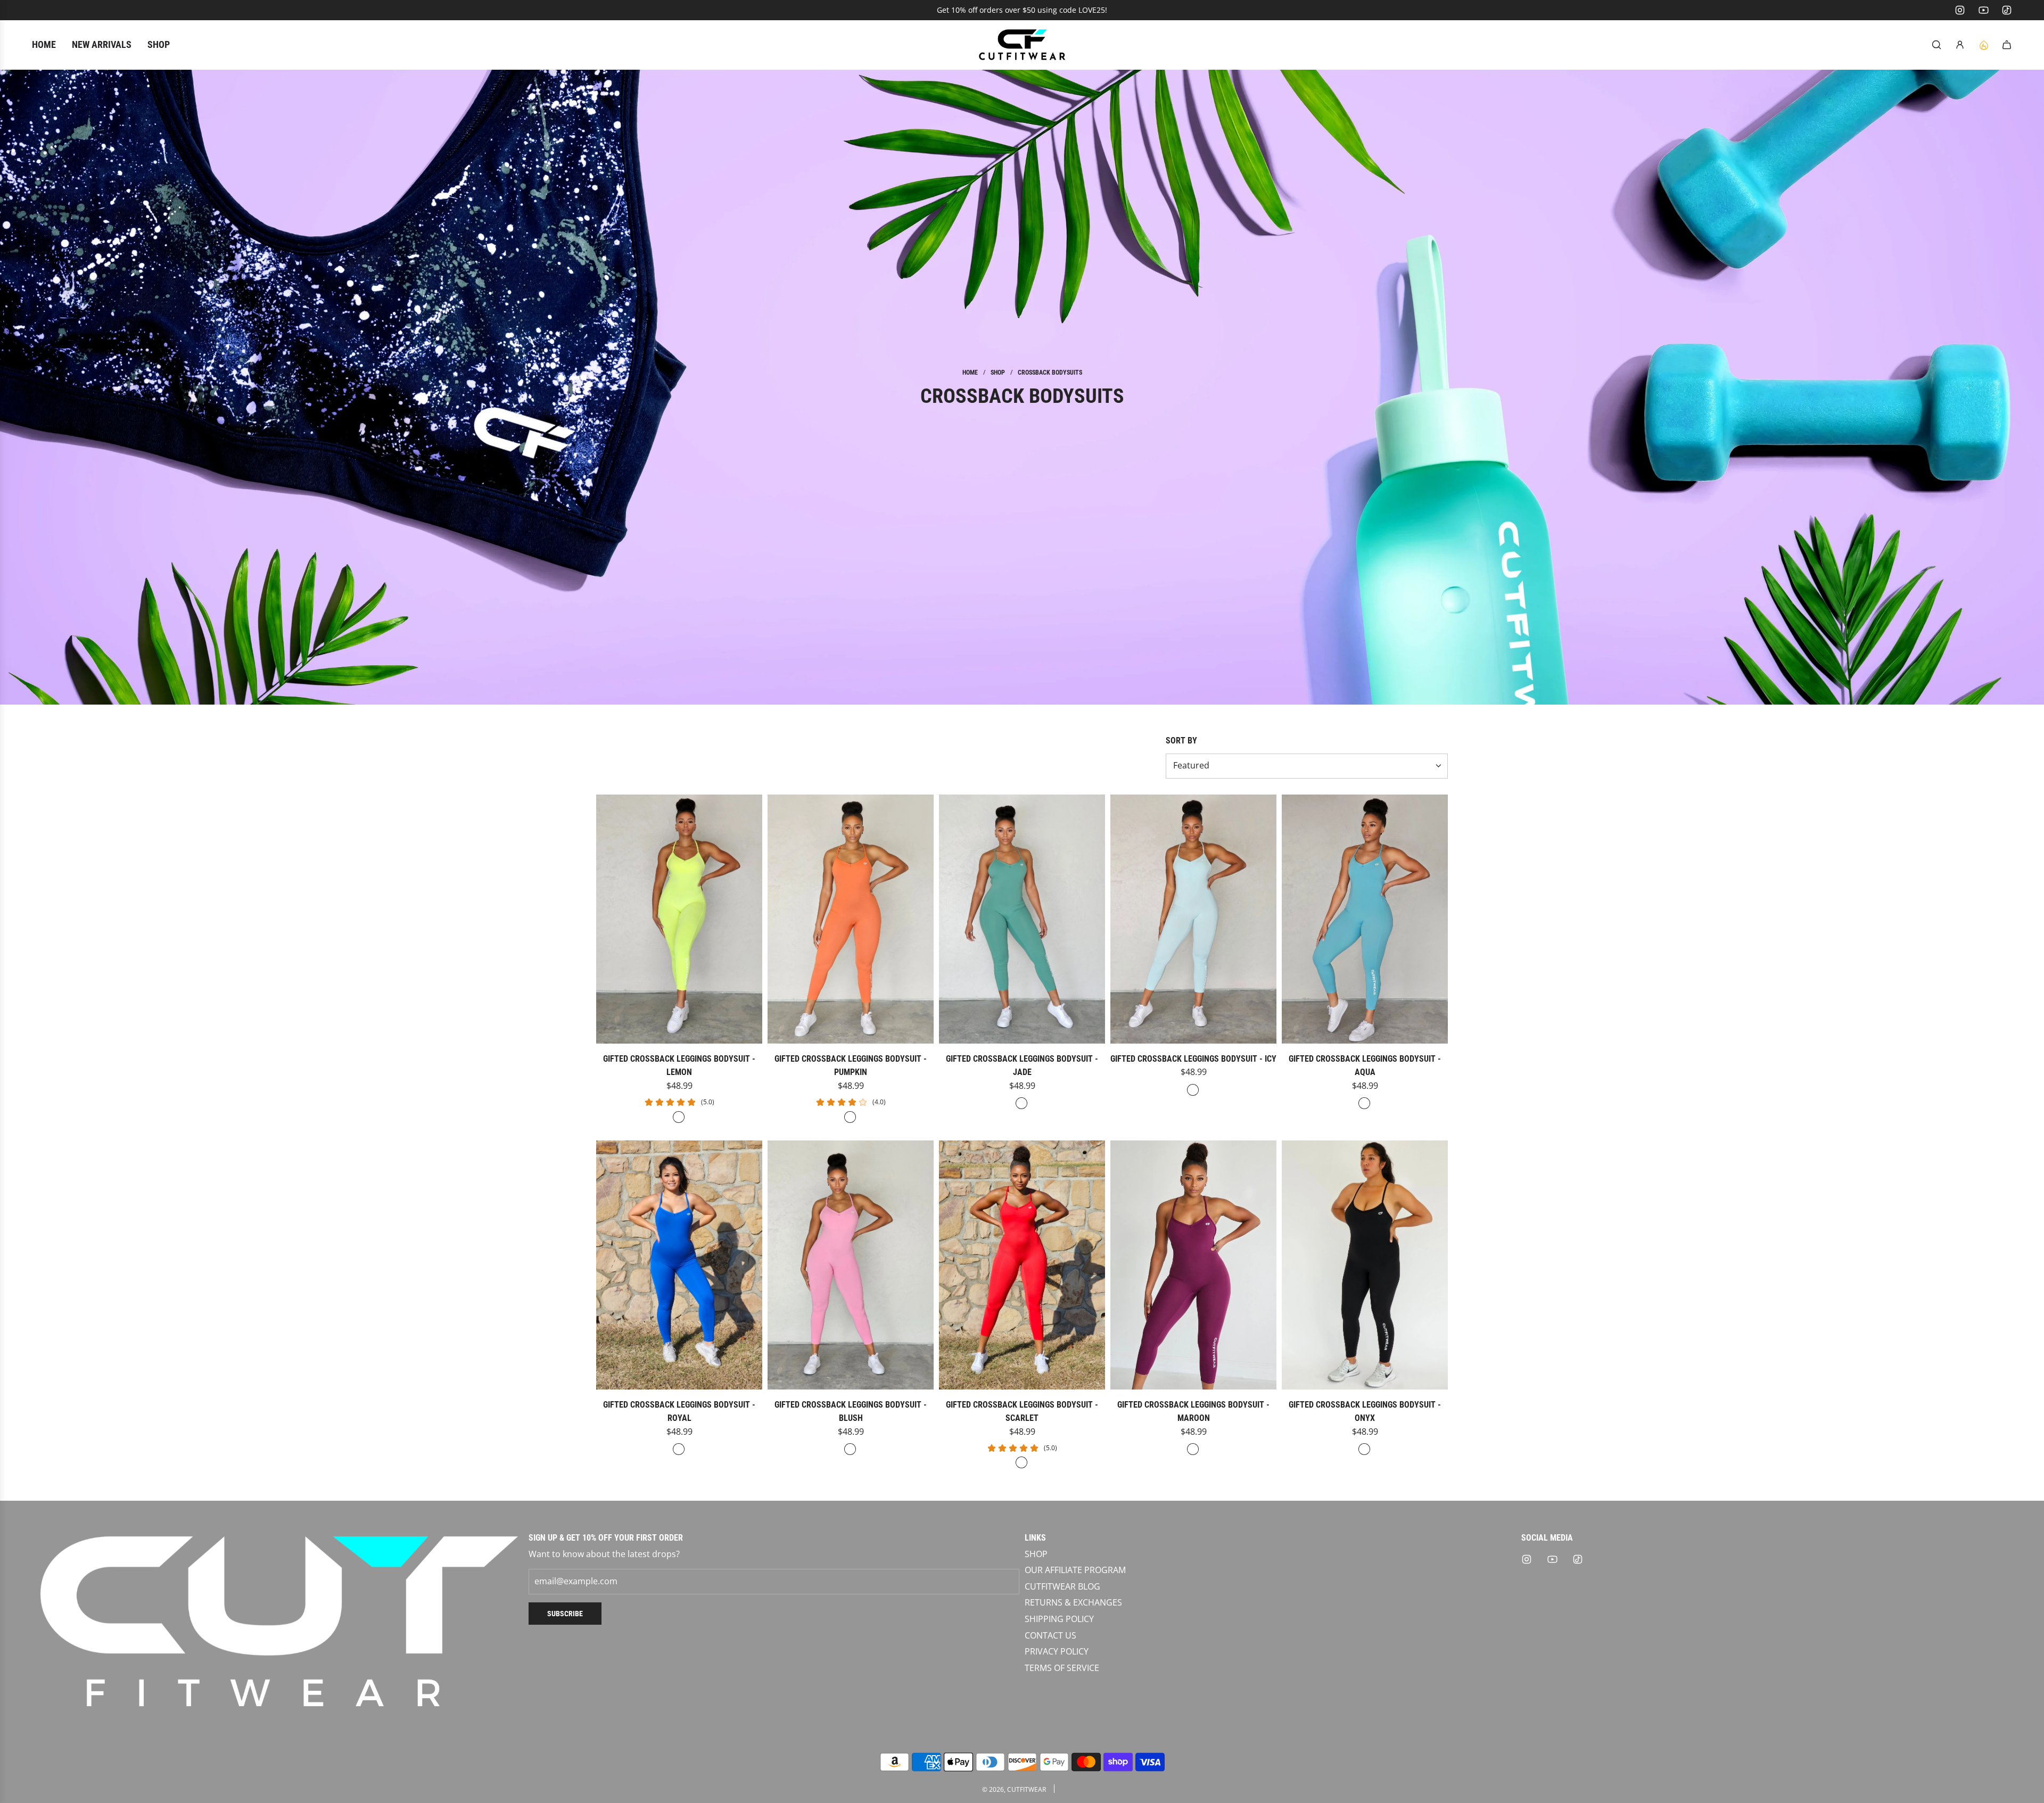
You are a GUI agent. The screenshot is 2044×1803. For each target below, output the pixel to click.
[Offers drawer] (1983, 45)
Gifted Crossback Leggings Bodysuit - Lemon (679, 1066)
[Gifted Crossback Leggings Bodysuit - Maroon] (1193, 1265)
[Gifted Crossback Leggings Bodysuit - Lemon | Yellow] (679, 1117)
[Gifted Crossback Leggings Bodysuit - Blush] (851, 1265)
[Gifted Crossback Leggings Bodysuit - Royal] (679, 1265)
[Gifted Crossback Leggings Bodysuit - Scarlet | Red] (1021, 1462)
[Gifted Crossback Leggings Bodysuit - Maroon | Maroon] (1193, 1449)
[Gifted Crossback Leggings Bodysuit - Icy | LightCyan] (1193, 1090)
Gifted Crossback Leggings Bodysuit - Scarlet (1022, 1412)
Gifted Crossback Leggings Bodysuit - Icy (1193, 1059)
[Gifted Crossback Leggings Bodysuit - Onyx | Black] (1364, 1449)
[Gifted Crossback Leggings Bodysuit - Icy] (1193, 919)
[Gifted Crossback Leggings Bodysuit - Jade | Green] (1021, 1103)
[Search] (1936, 45)
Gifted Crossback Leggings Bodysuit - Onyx (1365, 1412)
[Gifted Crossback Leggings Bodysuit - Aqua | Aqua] (1364, 1103)
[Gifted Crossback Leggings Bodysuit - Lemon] (679, 919)
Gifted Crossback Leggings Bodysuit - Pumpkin (851, 1066)
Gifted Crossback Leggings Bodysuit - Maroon (1193, 1412)
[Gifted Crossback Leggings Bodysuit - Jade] (1022, 919)
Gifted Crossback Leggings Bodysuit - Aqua (1365, 1066)
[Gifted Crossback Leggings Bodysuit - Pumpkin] (851, 919)
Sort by (1181, 741)
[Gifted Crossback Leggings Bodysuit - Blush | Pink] (850, 1449)
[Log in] (1960, 45)
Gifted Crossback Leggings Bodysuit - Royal (679, 1412)
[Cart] (2007, 45)
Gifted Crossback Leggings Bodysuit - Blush (851, 1412)
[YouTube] (1983, 10)
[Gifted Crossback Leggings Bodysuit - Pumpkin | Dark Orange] (850, 1117)
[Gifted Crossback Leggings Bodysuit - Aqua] (1365, 919)
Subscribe (565, 1614)
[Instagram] (1960, 10)
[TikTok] (2007, 10)
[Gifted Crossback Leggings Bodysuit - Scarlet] (1022, 1265)
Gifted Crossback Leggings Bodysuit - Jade (1022, 1066)
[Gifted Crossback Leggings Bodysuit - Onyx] (1365, 1265)
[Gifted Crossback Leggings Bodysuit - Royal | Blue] (679, 1449)
